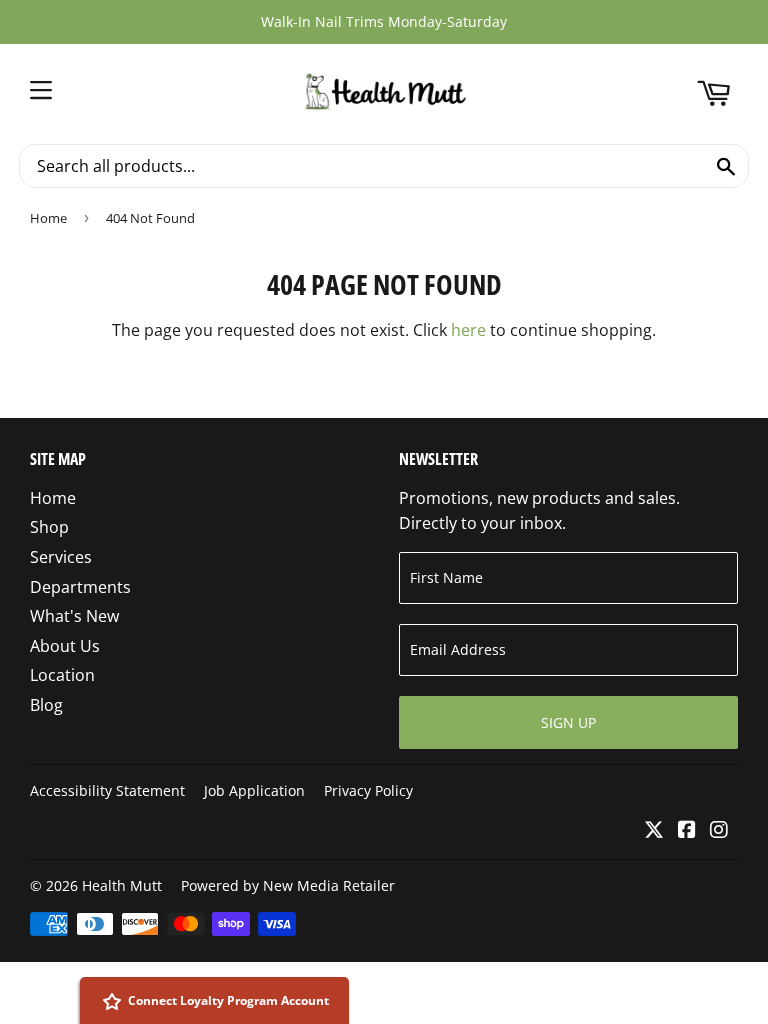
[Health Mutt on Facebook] (687, 831)
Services (61, 557)
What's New (74, 616)
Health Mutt (122, 885)
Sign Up (568, 722)
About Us (65, 646)
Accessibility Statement (107, 790)
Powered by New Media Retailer (288, 885)
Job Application (254, 790)
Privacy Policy (368, 790)
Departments (80, 587)
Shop (49, 527)
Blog (46, 705)
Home (48, 218)
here (468, 330)
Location (62, 675)
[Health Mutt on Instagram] (719, 831)
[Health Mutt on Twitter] (654, 831)
